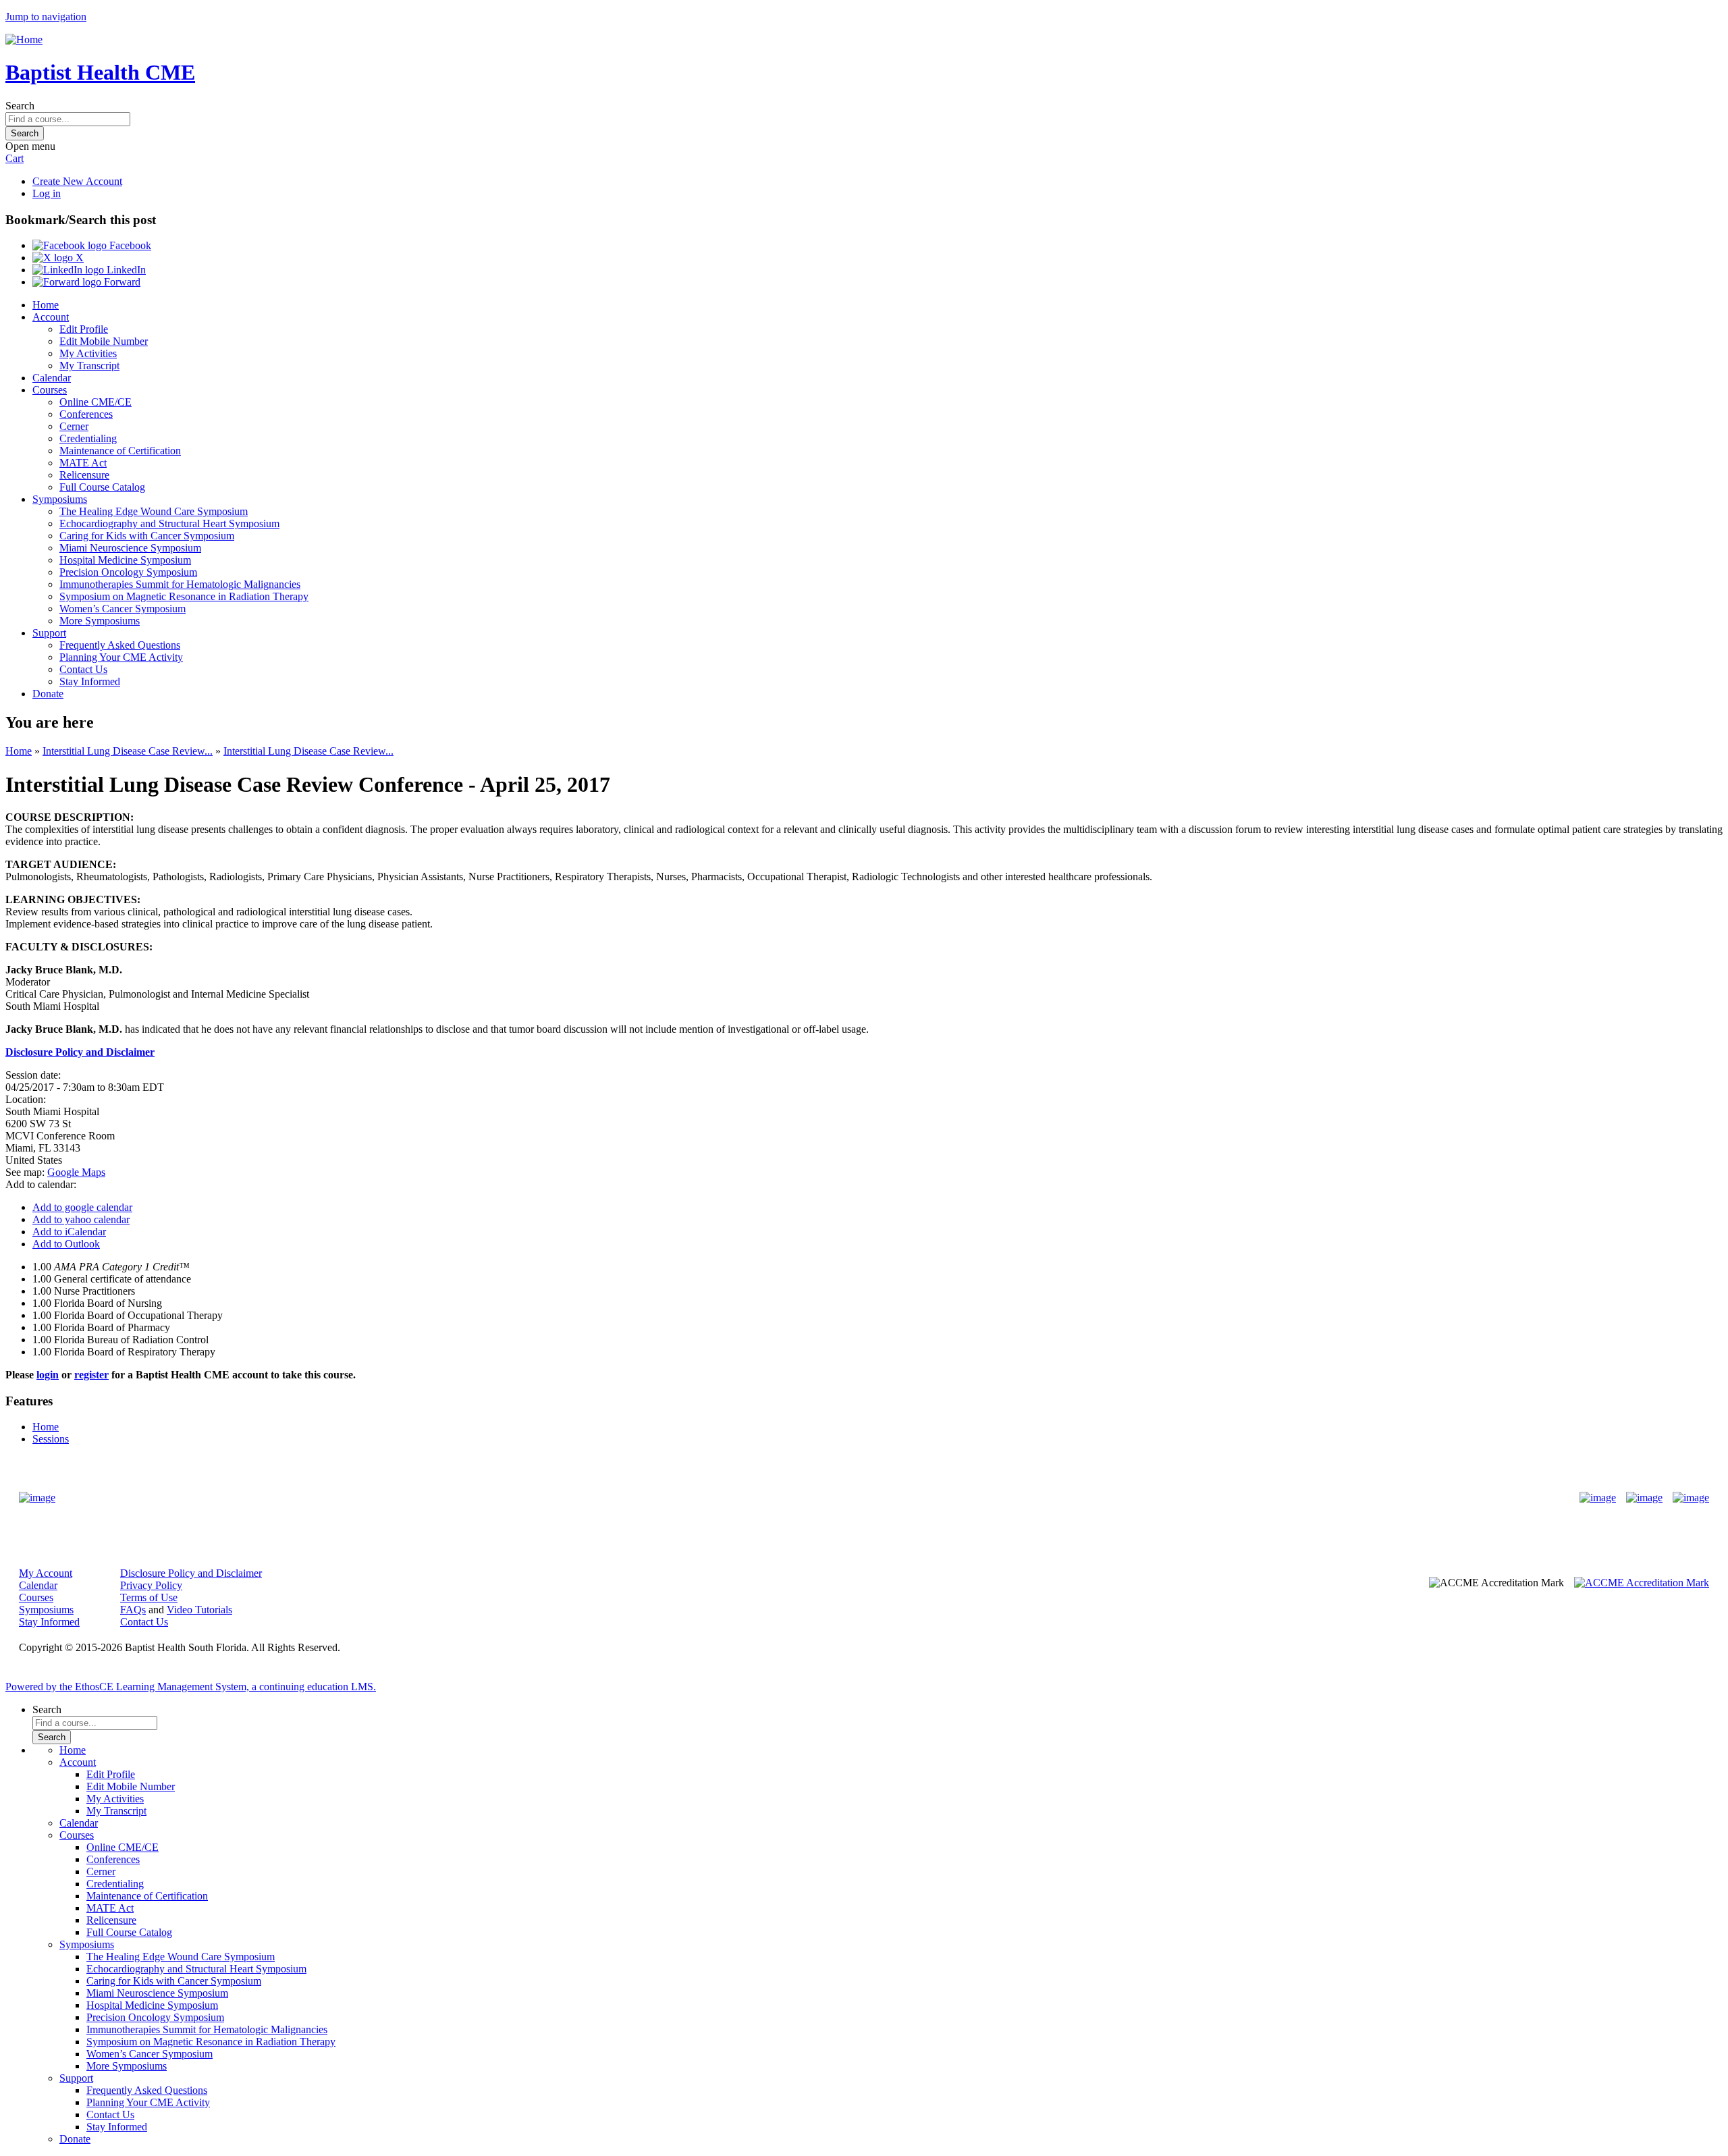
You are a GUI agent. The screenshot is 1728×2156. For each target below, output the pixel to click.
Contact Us (83, 669)
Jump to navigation (46, 17)
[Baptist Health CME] (37, 1498)
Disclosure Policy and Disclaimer (191, 1573)
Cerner (74, 426)
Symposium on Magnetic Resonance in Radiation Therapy (184, 596)
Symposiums (60, 499)
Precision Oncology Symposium (128, 572)
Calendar (52, 378)
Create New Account (77, 181)
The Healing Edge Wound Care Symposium (154, 511)
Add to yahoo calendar (81, 1219)
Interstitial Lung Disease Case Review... (128, 751)
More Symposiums (100, 621)
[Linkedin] (1691, 1498)
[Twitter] (1644, 1498)
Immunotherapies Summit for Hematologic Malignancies (180, 584)
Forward (121, 282)
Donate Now (822, 1498)
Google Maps (76, 1172)
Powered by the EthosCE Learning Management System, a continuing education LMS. (191, 1687)
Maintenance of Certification (120, 451)
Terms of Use (149, 1597)
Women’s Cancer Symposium (123, 609)
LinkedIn (125, 270)
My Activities (88, 353)
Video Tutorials (199, 1610)
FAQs (133, 1610)
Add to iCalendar (69, 1232)
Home (46, 305)
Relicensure (84, 475)
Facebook (129, 245)
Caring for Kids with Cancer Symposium (147, 536)
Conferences (86, 414)
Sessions (51, 1439)
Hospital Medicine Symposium (125, 560)
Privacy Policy (151, 1585)
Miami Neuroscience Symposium (130, 548)
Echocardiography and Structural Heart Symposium (169, 523)
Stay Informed (90, 681)
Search (20, 106)
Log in (47, 193)
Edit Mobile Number (104, 341)
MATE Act (83, 463)
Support (49, 633)
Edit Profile (84, 329)
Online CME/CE (96, 402)
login (48, 1375)
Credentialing (88, 438)
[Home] (24, 39)
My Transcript (89, 366)
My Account (46, 1573)
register (91, 1375)
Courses (50, 390)
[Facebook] (1598, 1498)
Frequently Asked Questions (120, 645)
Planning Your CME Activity (121, 657)
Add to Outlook (66, 1244)
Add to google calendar (82, 1207)
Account (51, 317)
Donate (48, 694)
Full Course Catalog (102, 487)
